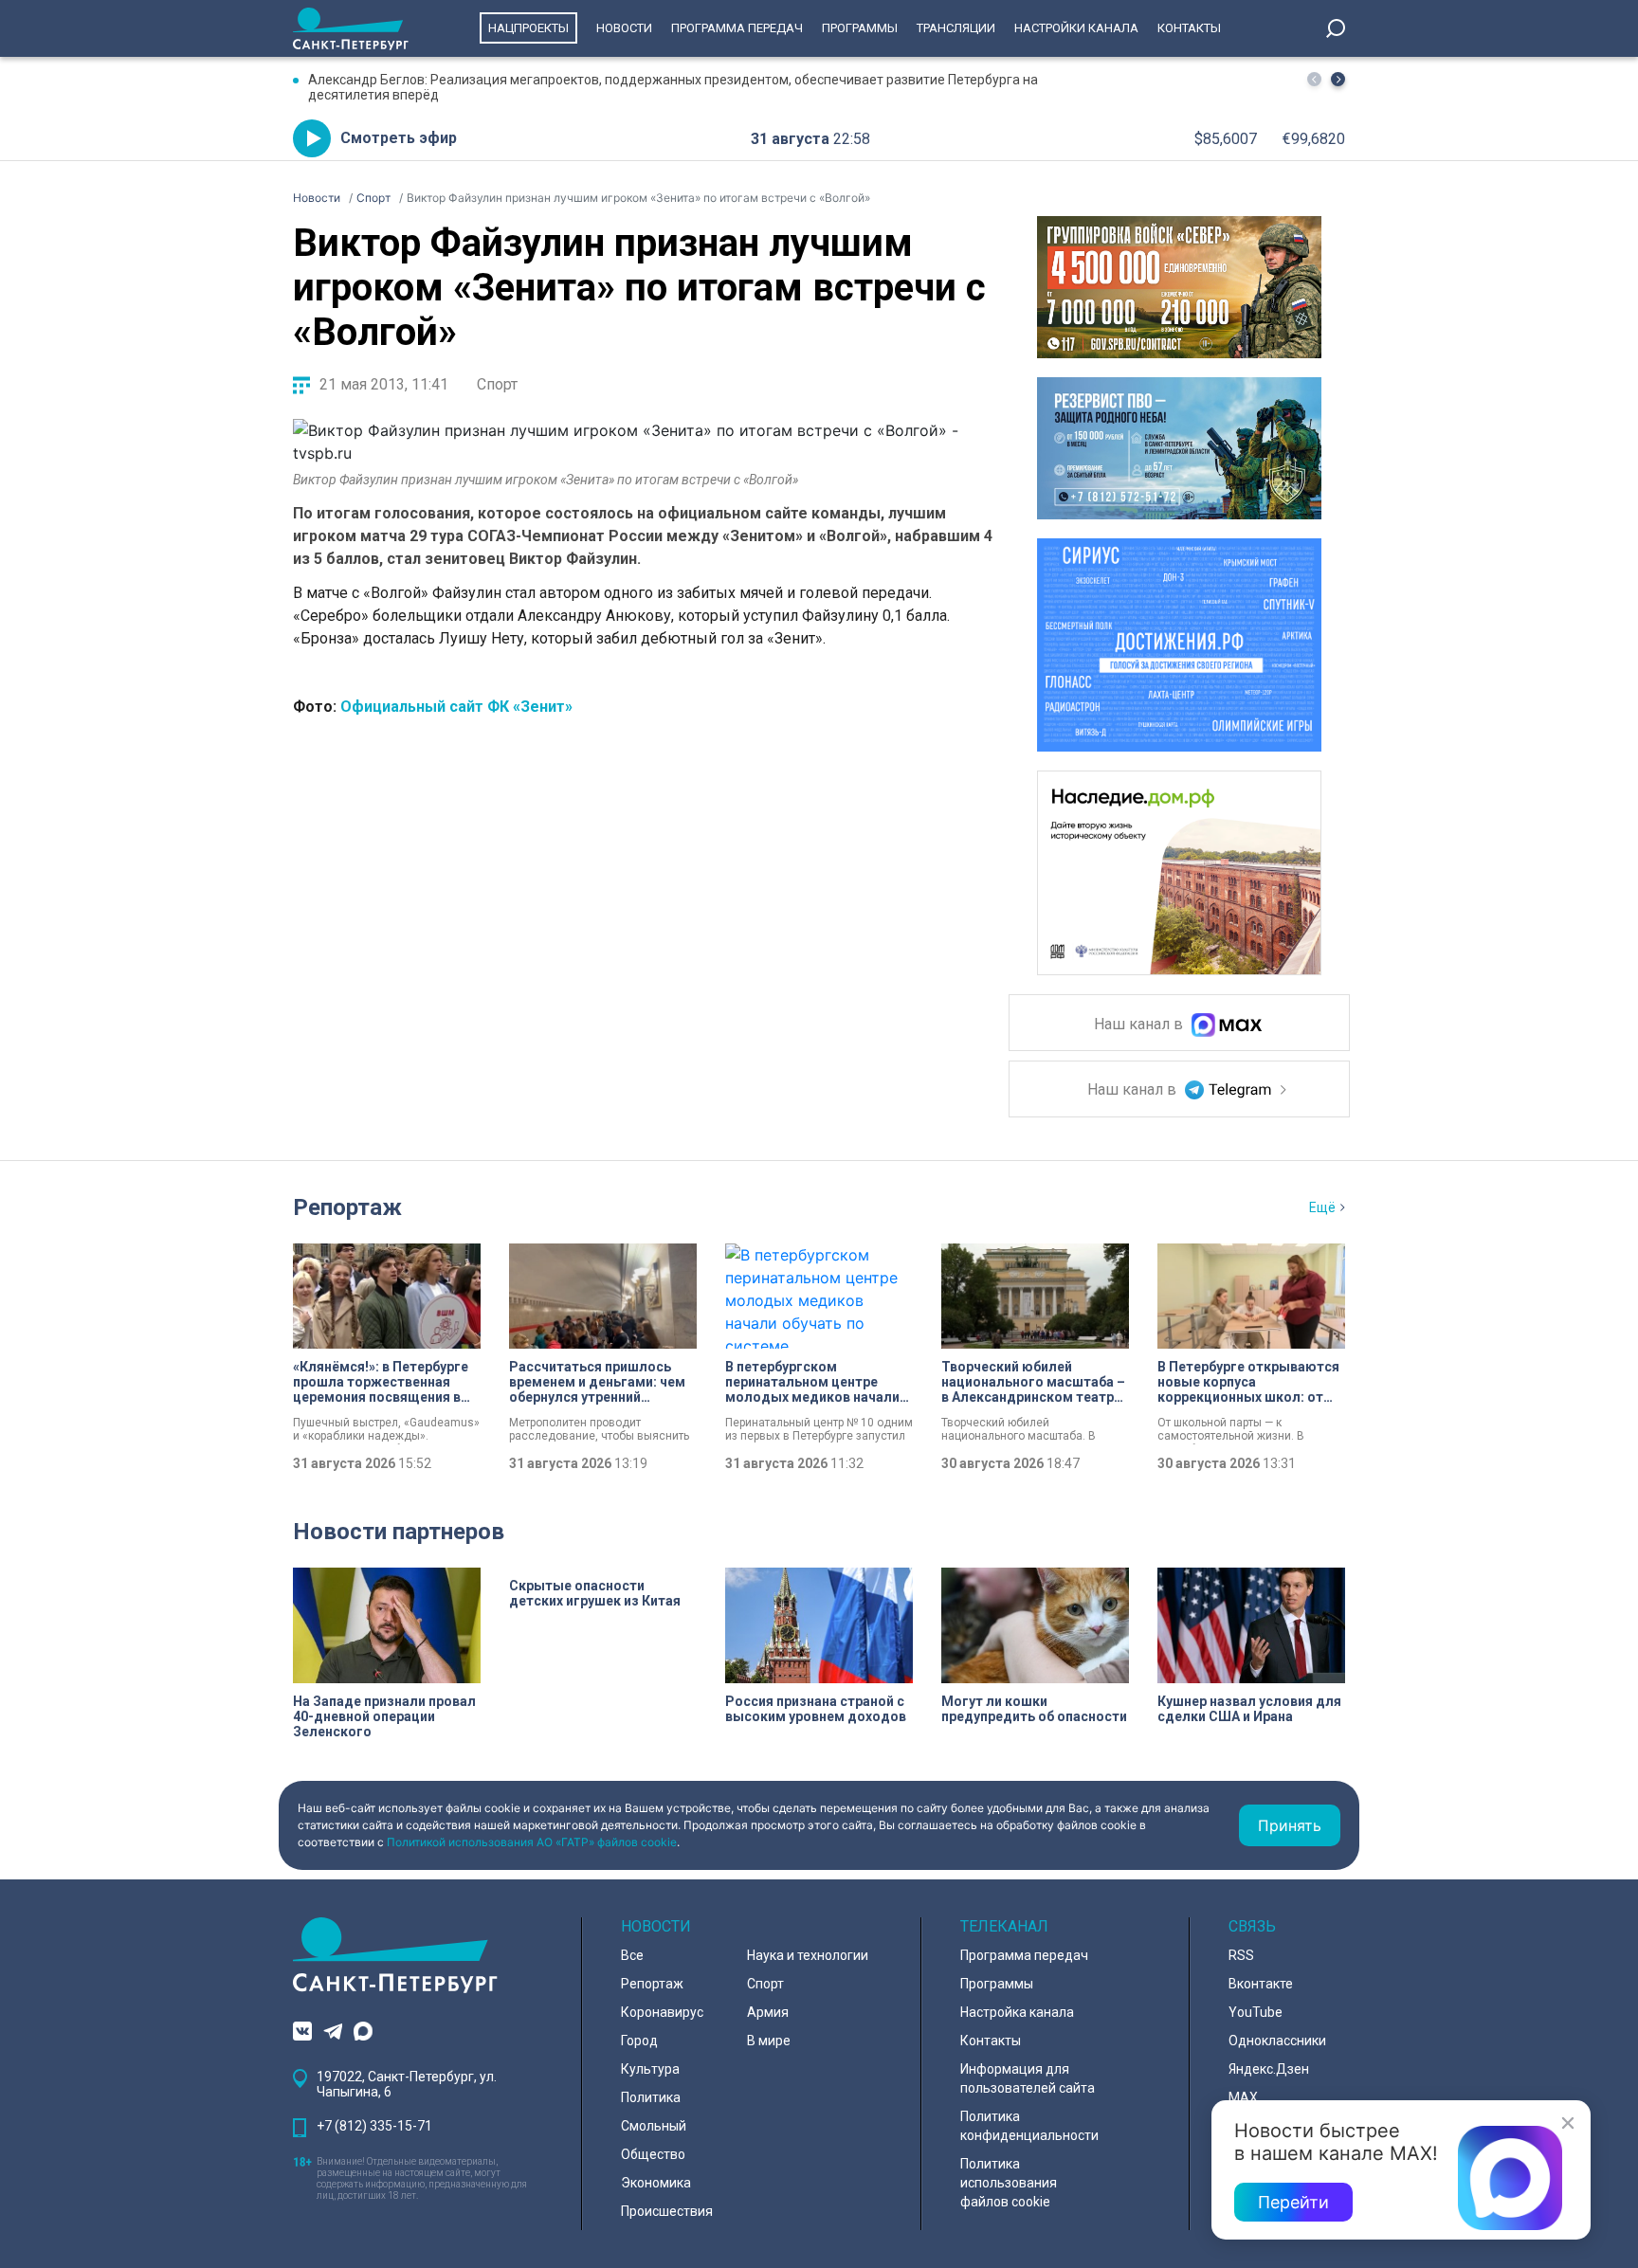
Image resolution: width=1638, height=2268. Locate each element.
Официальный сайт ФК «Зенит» (455, 707)
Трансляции (956, 28)
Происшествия (667, 2211)
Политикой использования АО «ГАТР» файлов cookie (532, 1842)
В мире (769, 2041)
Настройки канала (1076, 28)
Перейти (1293, 2202)
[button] (1338, 79)
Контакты (1189, 28)
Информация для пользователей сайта (1028, 2078)
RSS (1241, 1955)
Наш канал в (1140, 1025)
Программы (860, 28)
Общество (653, 2154)
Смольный (654, 2126)
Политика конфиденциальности (1029, 2126)
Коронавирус (662, 2012)
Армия (768, 2012)
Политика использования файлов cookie (1009, 2183)
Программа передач (737, 28)
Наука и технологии (808, 1955)
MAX (1243, 2097)
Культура (650, 2069)
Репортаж (347, 1207)
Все (632, 1955)
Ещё (1322, 1207)
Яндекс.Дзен (1269, 2069)
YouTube (1256, 2012)
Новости (624, 28)
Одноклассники (1277, 2041)
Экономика (656, 2183)
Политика (651, 2097)
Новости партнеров (399, 1532)
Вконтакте (1261, 1984)
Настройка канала (1017, 2012)
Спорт (497, 384)
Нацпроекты (528, 28)
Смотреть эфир (399, 138)
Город (639, 2041)
